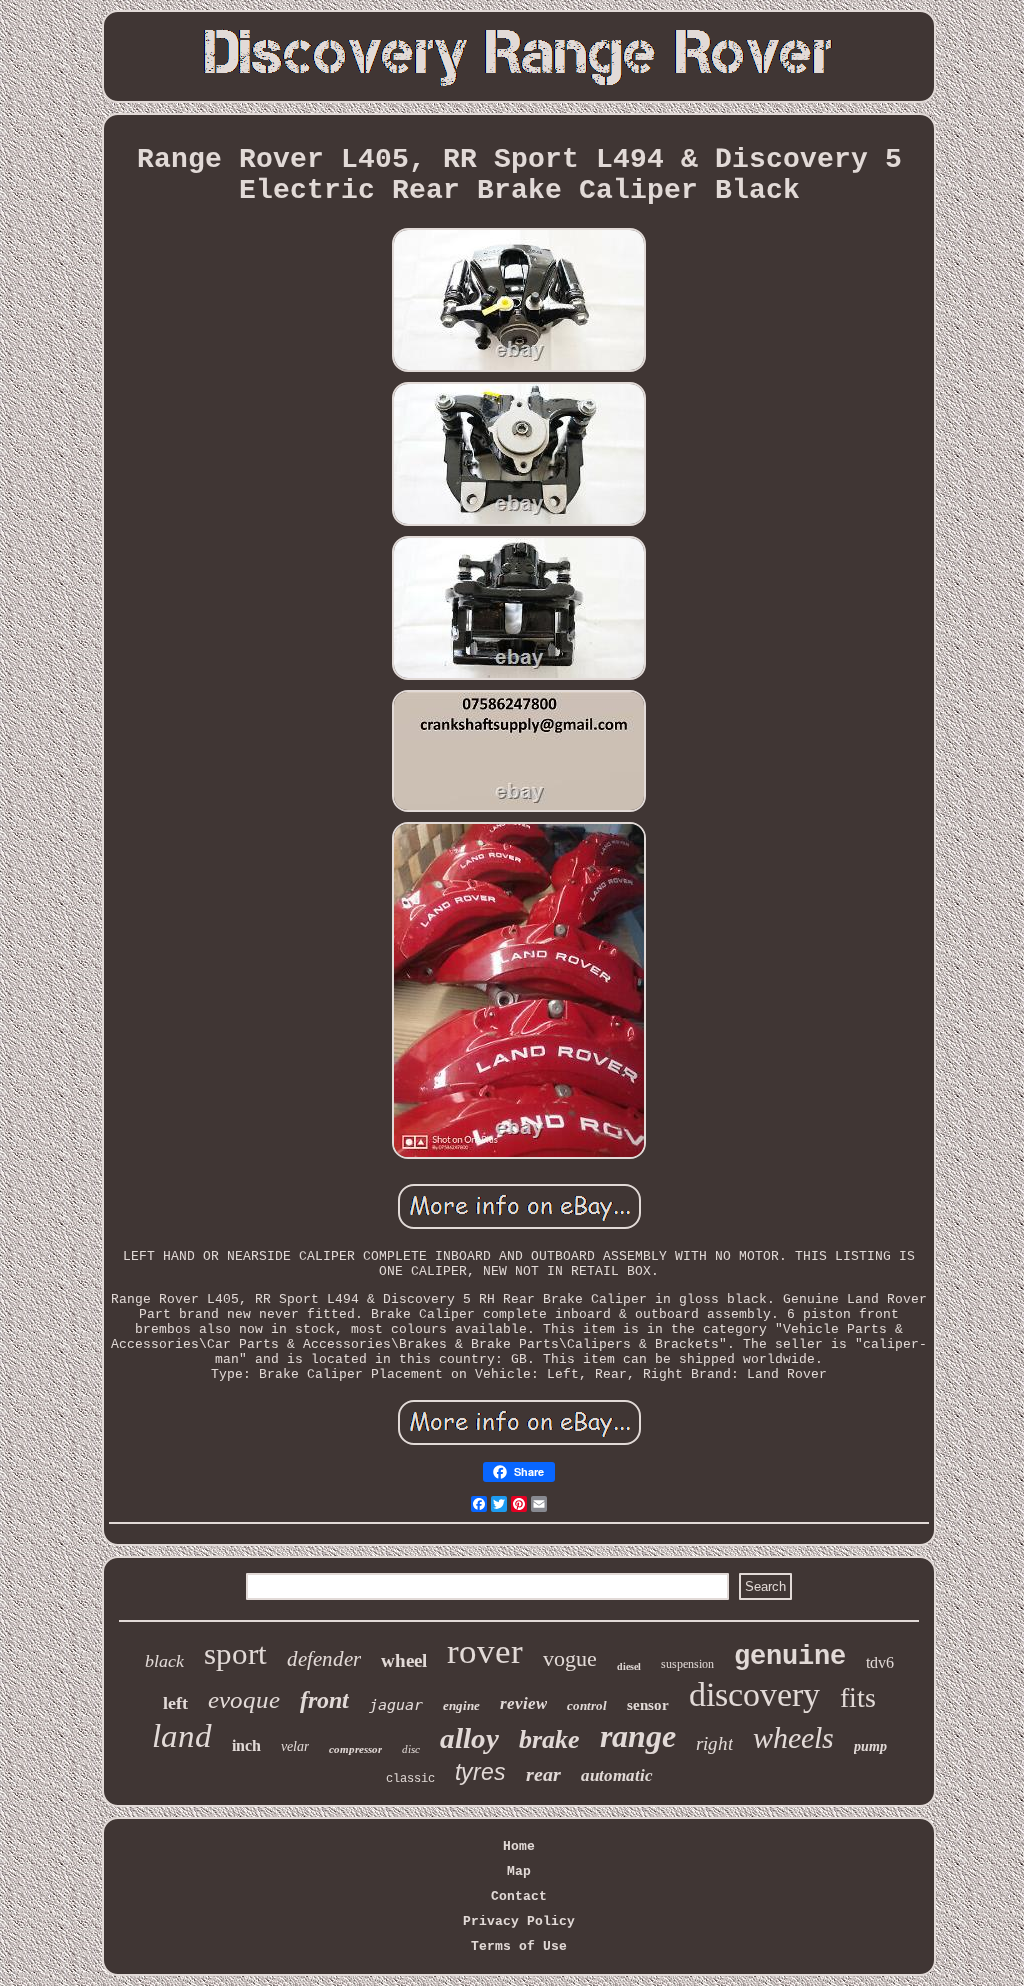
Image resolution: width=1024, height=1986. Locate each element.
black (164, 1661)
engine (461, 1705)
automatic (617, 1775)
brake (549, 1739)
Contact (519, 1896)
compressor (355, 1749)
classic (410, 1779)
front (324, 1700)
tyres (480, 1772)
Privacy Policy (519, 1921)
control (587, 1705)
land (182, 1736)
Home (519, 1846)
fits (858, 1697)
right (714, 1743)
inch (246, 1745)
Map (519, 1871)
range (638, 1736)
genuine (790, 1657)
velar (295, 1746)
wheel (404, 1660)
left (175, 1703)
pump (870, 1746)
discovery (754, 1694)
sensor (648, 1705)
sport (235, 1653)
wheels (793, 1737)
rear (543, 1774)
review (523, 1703)
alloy (469, 1738)
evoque (244, 1699)
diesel (629, 1666)
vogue (570, 1658)
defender (324, 1659)
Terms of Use (519, 1946)
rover (485, 1651)
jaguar (396, 1705)
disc (411, 1749)
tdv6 (880, 1662)
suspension (687, 1664)
